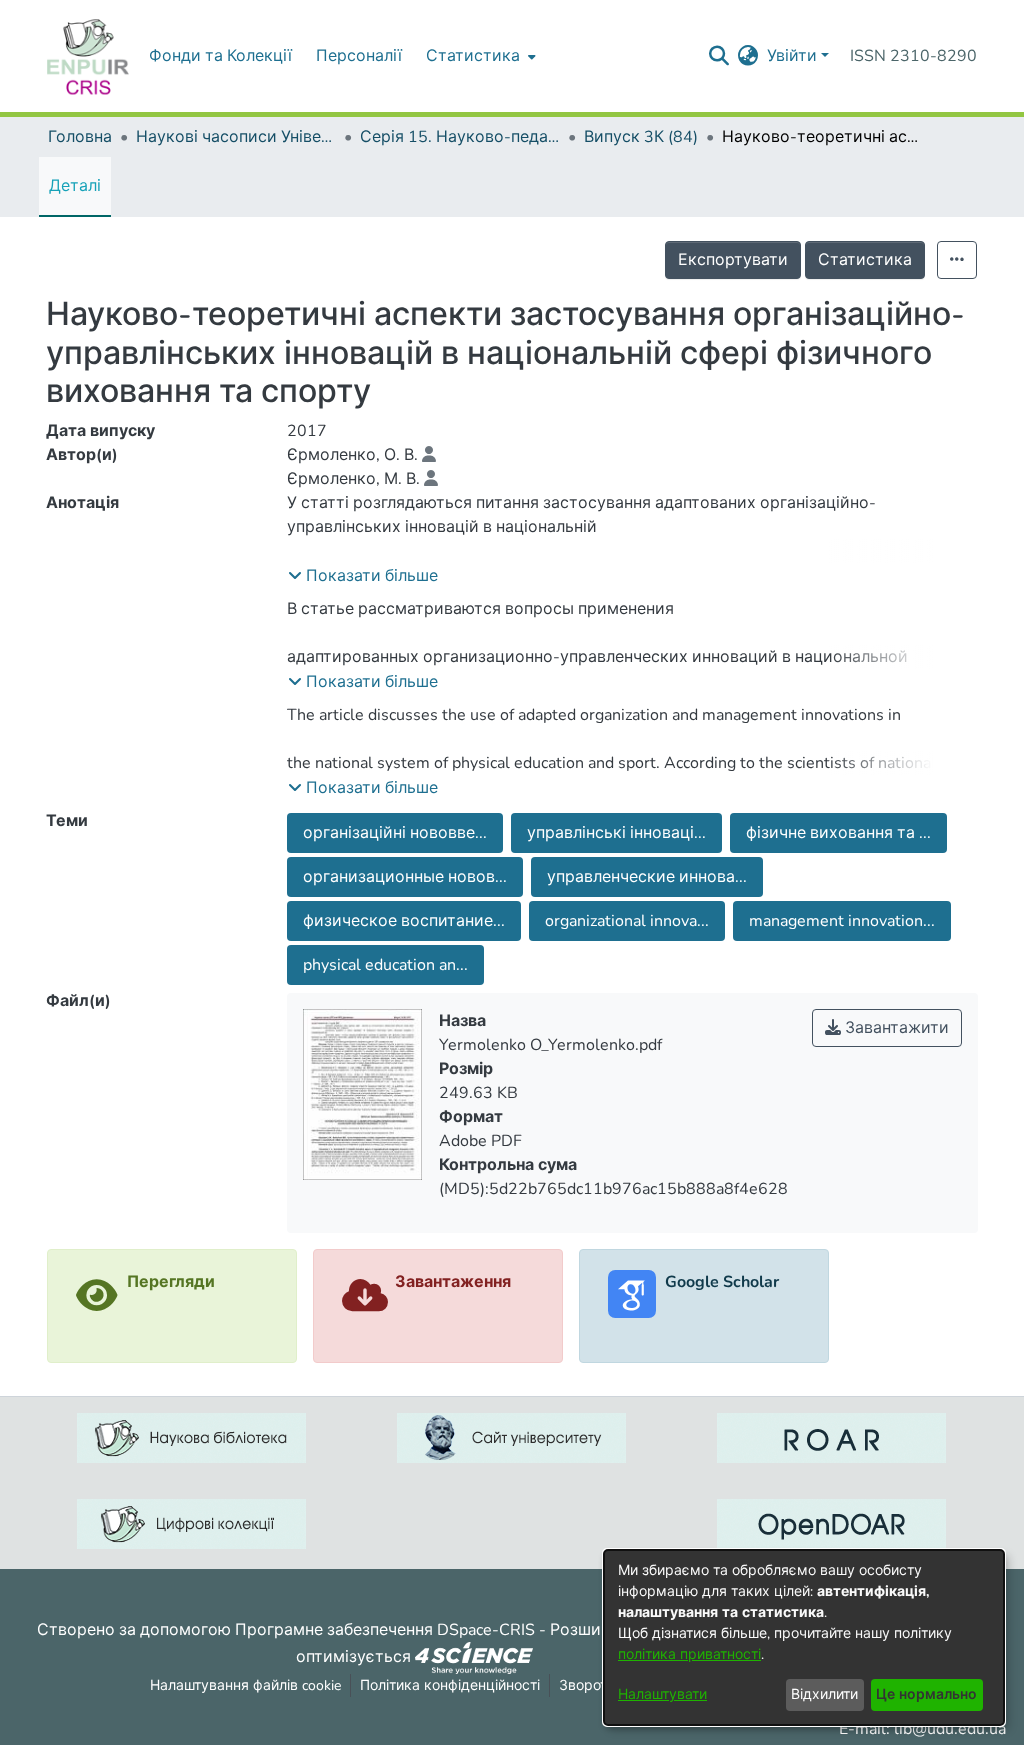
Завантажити (895, 1028)
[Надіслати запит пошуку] (719, 56)
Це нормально (926, 1694)
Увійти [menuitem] (792, 56)
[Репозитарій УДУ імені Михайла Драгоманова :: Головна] (88, 56)
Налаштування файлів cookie (245, 1685)
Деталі (75, 186)
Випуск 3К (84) (641, 137)
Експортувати (733, 260)
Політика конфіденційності (450, 1685)
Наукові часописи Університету (236, 137)
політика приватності (689, 1654)
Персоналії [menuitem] (359, 56)
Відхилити (824, 1694)
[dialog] (804, 1637)
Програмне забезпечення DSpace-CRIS (385, 1630)
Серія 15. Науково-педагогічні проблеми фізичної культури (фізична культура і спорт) (460, 137)
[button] (363, 576)
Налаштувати (662, 1694)
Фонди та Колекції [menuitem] (220, 56)
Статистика (865, 260)
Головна (80, 137)
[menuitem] (479, 56)
